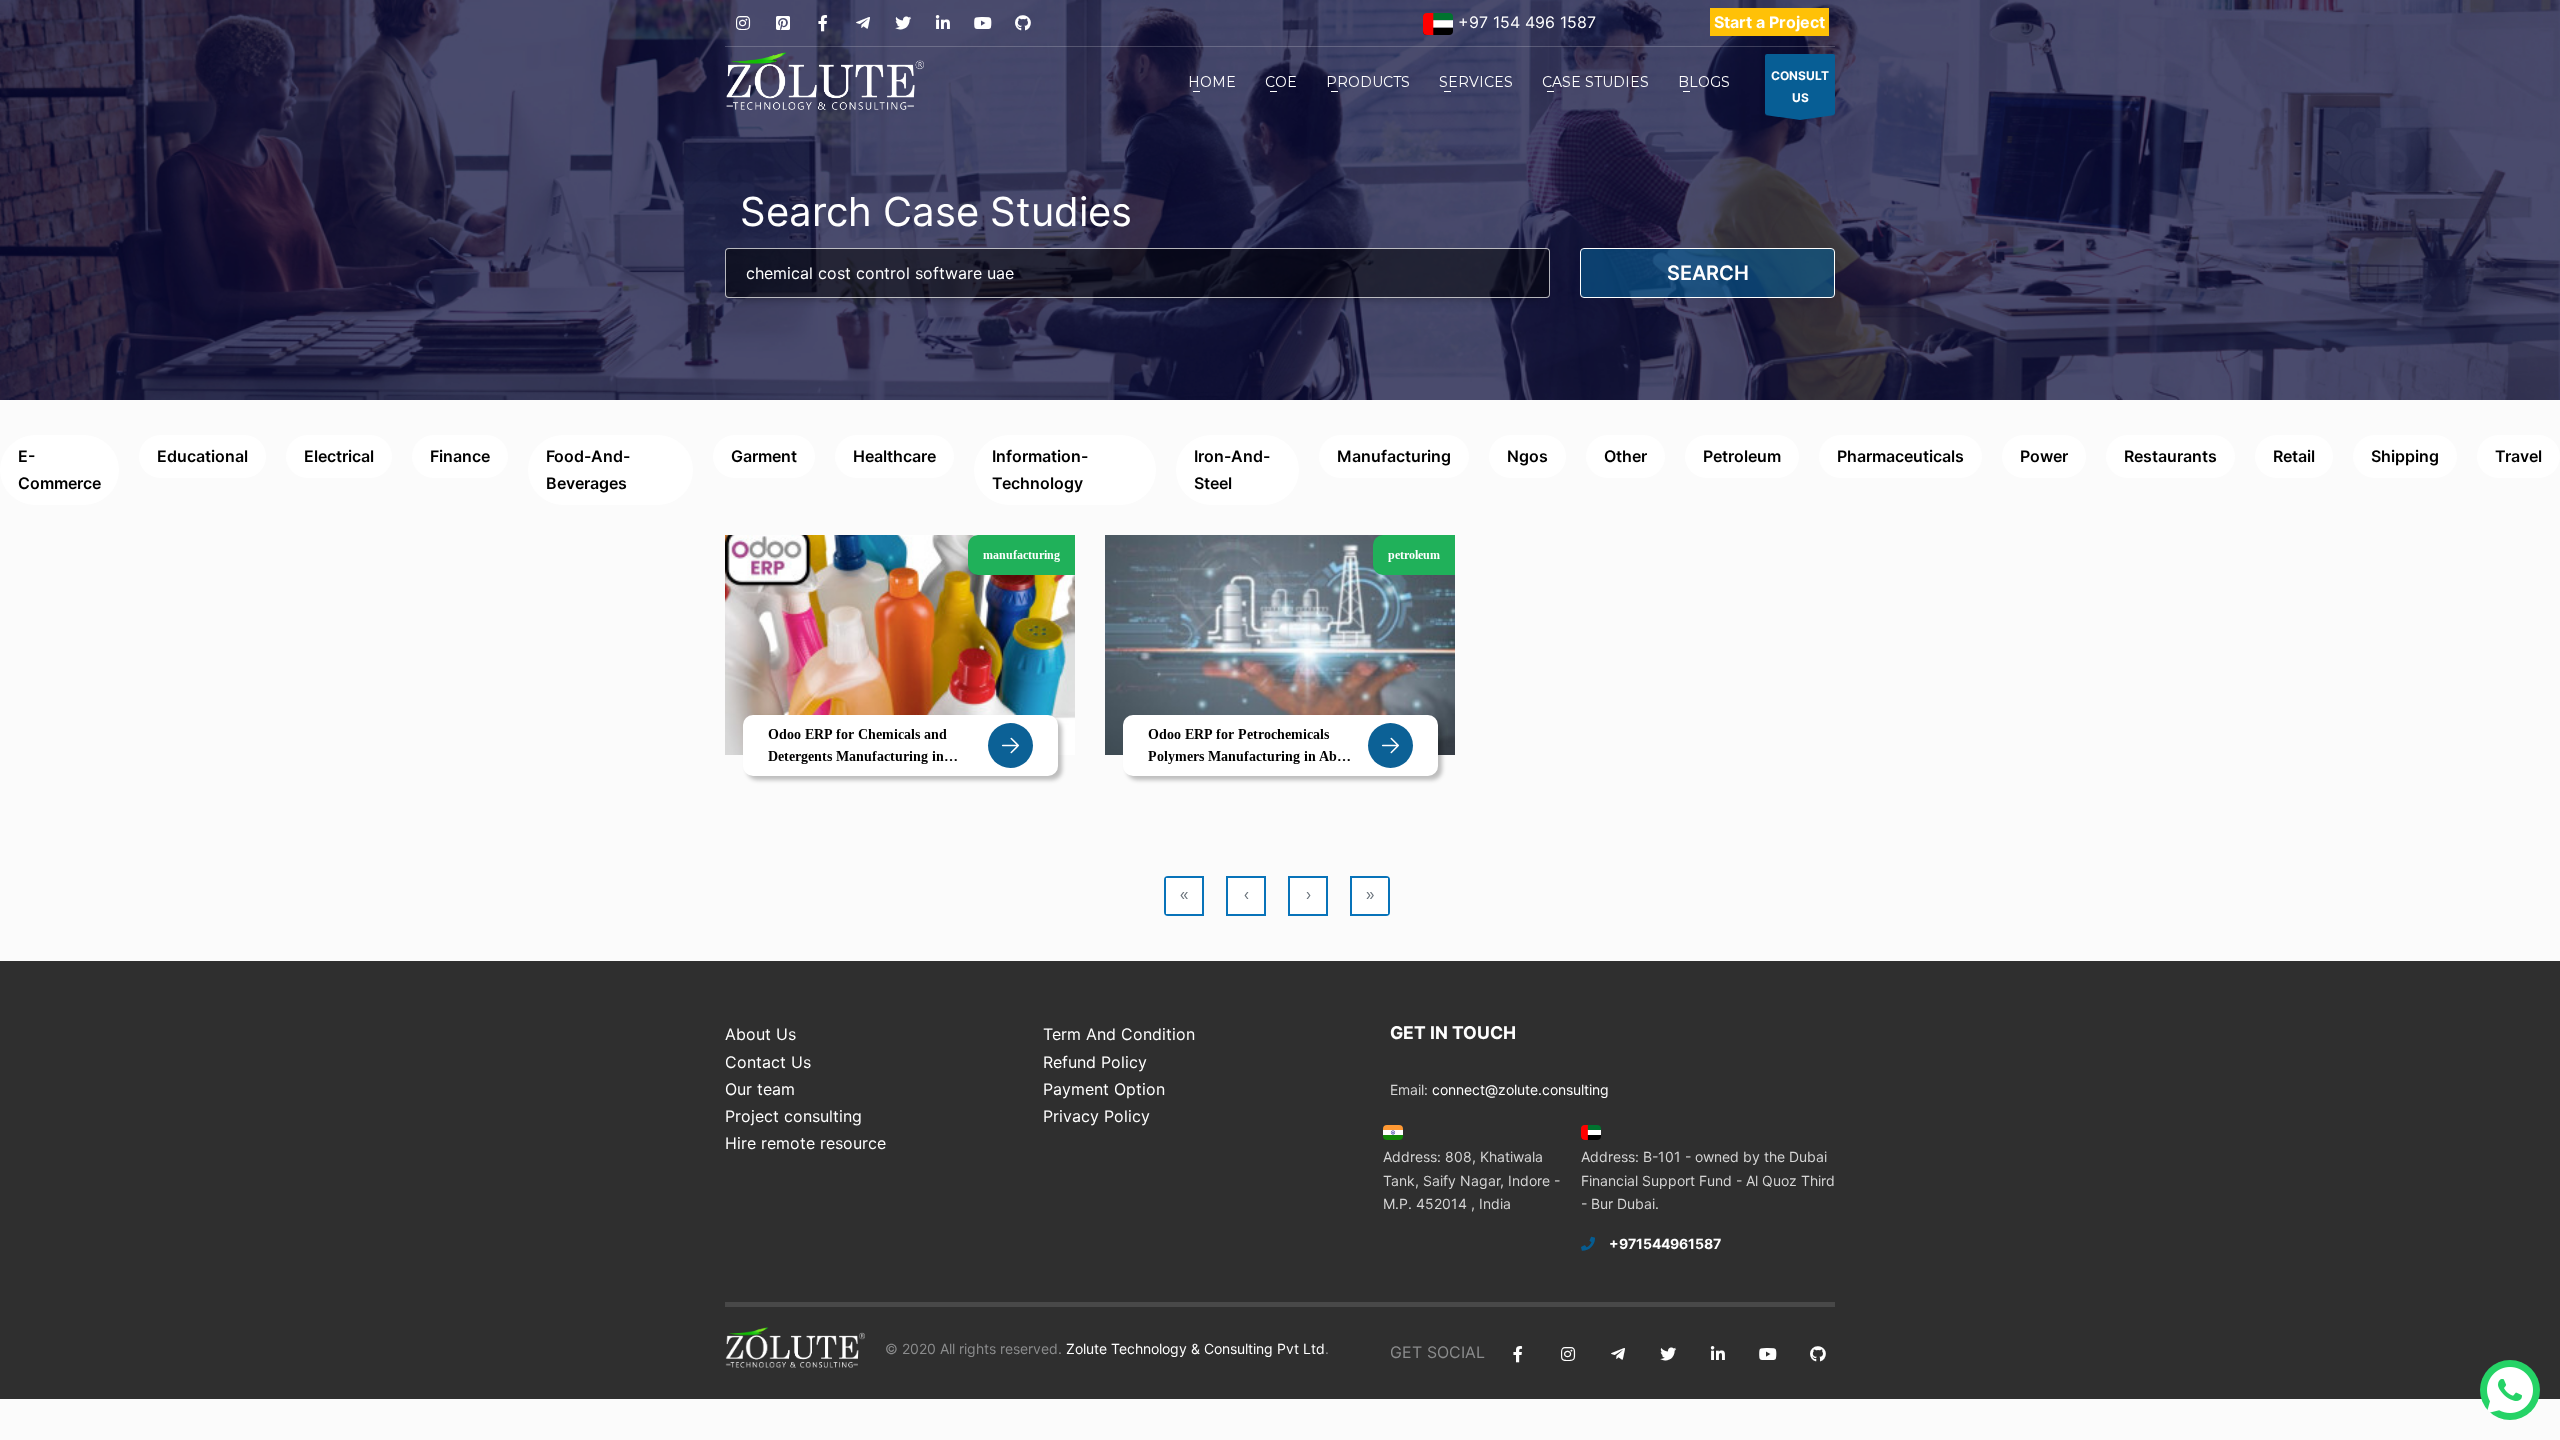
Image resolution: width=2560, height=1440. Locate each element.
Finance (460, 456)
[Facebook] (822, 23)
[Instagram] (742, 23)
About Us (760, 1034)
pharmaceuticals (1900, 456)
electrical (339, 456)
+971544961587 (1665, 1243)
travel (2518, 456)
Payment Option (1104, 1089)
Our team (760, 1089)
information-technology (1040, 469)
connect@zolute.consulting (1520, 1089)
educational (202, 456)
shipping (2405, 456)
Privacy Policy (1096, 1116)
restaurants (2170, 456)
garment (764, 456)
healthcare (894, 456)
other (1625, 456)
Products (1368, 82)
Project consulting (793, 1116)
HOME (1212, 82)
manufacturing (1394, 456)
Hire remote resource (805, 1143)
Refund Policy (1095, 1062)
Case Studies (1595, 82)
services (1476, 82)
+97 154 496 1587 (1524, 22)
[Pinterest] (782, 23)
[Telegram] (862, 23)
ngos (1527, 456)
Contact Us (768, 1062)
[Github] (1022, 23)
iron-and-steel (1232, 469)
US (1800, 86)
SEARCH (1708, 273)
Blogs (1704, 82)
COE (1281, 82)
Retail (2294, 456)
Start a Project (1769, 22)
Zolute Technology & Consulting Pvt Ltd (1193, 1348)
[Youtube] (982, 23)
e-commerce (59, 469)
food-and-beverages (588, 469)
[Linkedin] (942, 23)
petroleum (1742, 456)
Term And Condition (1119, 1034)
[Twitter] (902, 23)
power (2044, 456)
